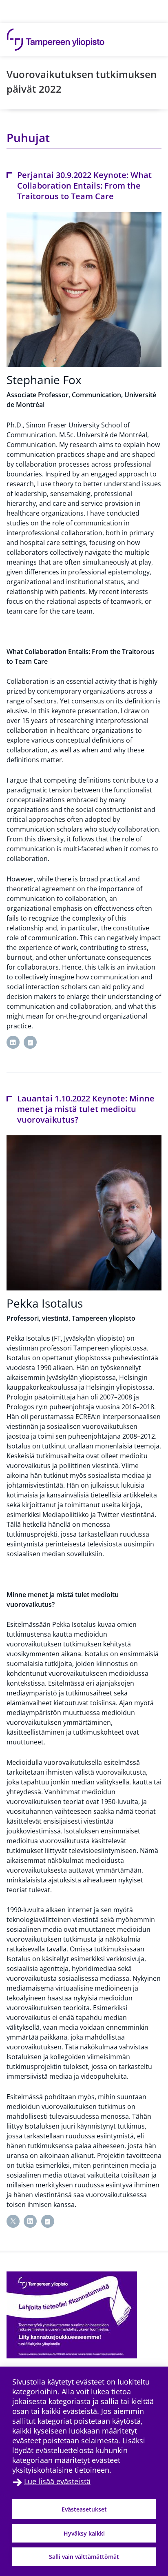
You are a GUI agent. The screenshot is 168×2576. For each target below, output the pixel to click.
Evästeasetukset (84, 2509)
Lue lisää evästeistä (57, 2481)
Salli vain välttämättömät (84, 2557)
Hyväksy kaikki (84, 2533)
